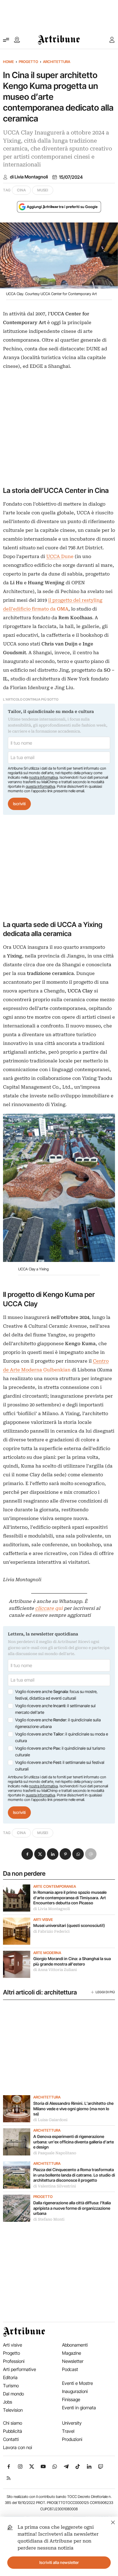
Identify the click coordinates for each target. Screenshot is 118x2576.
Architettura (57, 62)
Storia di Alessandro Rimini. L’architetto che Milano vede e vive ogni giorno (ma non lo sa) (73, 2109)
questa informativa (40, 786)
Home (8, 62)
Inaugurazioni (75, 2391)
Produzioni (72, 2439)
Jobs (8, 2402)
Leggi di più (105, 1992)
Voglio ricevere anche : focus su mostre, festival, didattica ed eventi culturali (56, 1695)
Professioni (14, 2361)
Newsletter (73, 2361)
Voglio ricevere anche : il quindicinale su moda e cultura (62, 1737)
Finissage (71, 2399)
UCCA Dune (60, 557)
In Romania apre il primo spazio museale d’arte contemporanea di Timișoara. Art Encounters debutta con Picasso (70, 1898)
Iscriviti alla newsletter (59, 2562)
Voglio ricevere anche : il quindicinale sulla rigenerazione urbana (58, 1723)
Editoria (10, 2377)
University (72, 2423)
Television (13, 2410)
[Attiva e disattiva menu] (6, 40)
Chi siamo (13, 2423)
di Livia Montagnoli (29, 177)
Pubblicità (13, 2431)
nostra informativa (43, 777)
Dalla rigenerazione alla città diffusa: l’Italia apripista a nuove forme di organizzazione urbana (72, 2208)
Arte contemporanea (55, 1887)
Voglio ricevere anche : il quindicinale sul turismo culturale (60, 1751)
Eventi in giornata (79, 2408)
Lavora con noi (18, 2447)
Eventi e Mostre (77, 2383)
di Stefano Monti (49, 2219)
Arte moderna (47, 1953)
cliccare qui (49, 1608)
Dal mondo (13, 2394)
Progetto (28, 62)
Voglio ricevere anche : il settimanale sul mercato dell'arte (55, 1709)
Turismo (11, 2386)
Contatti (11, 2439)
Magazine (72, 2353)
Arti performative (20, 2369)
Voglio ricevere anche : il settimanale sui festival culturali (60, 1766)
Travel (68, 2431)
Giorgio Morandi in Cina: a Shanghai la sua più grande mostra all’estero (72, 1961)
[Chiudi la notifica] (113, 2522)
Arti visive (43, 1920)
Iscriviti (19, 804)
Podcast (70, 2369)
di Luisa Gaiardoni (50, 2120)
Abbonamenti (75, 2345)
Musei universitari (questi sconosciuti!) (69, 1925)
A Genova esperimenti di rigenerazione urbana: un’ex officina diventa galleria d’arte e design (74, 2142)
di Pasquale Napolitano (55, 2153)
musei (43, 190)
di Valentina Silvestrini (55, 2186)
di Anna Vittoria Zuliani (55, 1970)
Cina (21, 190)
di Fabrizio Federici (51, 1931)
